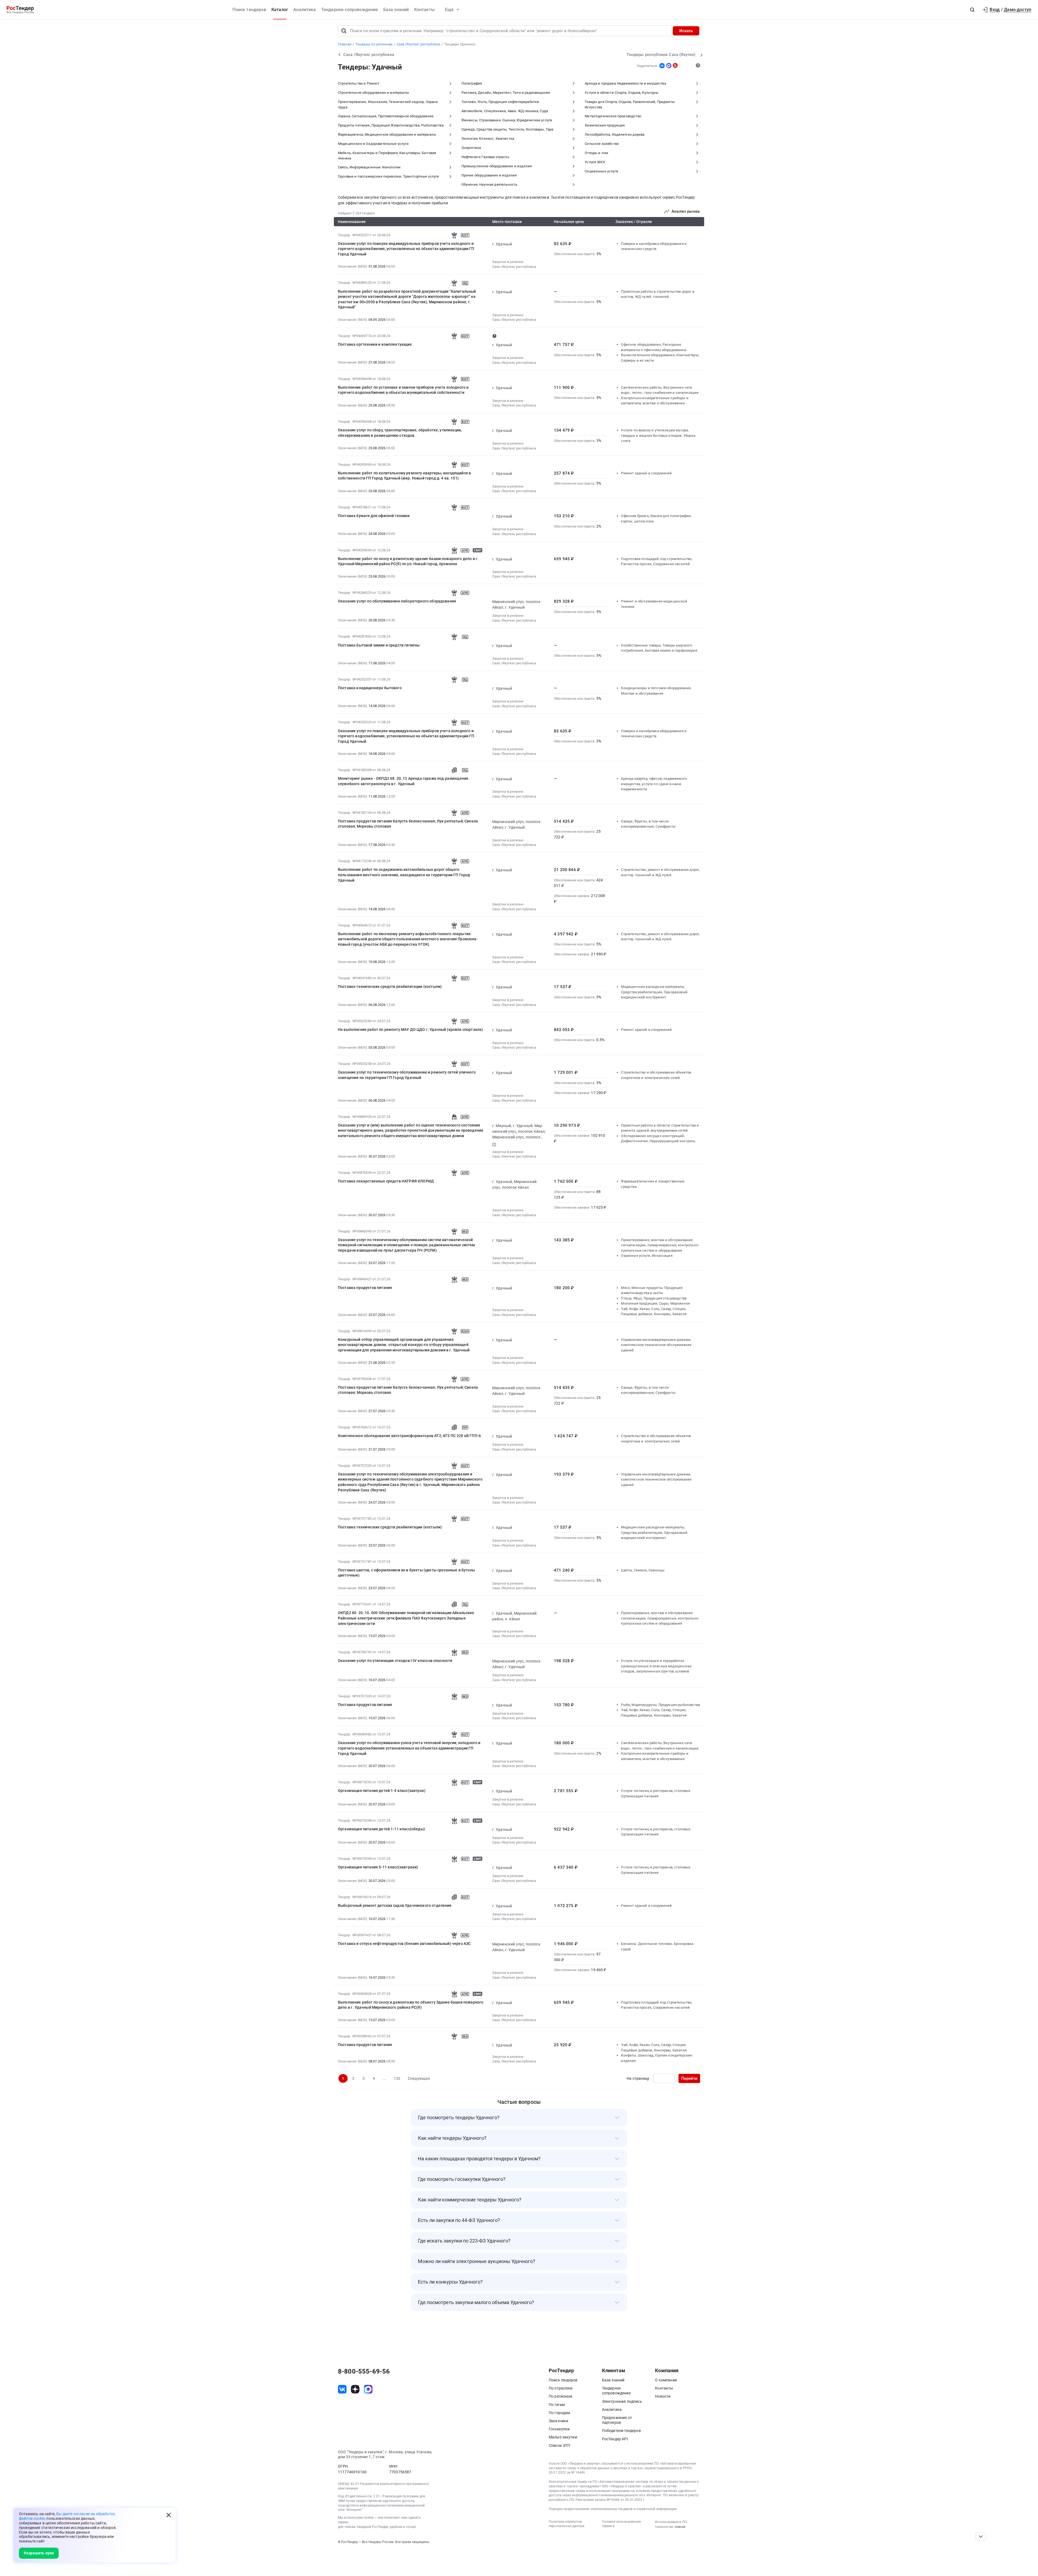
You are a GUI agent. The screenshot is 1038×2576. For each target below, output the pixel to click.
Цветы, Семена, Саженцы (643, 1570)
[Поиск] (344, 31)
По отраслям (560, 2388)
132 (397, 2078)
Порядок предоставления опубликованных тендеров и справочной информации (613, 2509)
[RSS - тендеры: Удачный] (675, 65)
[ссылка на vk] (342, 2389)
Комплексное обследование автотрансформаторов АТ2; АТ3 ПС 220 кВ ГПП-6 (409, 1436)
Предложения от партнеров (617, 2420)
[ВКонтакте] (662, 66)
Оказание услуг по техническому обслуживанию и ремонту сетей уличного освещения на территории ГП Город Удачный (407, 1075)
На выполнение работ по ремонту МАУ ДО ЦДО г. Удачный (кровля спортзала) (410, 1029)
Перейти (689, 2078)
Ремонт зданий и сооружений (646, 473)
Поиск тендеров (249, 10)
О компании (666, 2380)
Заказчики (558, 2421)
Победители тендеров (621, 2431)
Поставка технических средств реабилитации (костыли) (390, 987)
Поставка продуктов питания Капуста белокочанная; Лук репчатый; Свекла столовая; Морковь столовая (408, 824)
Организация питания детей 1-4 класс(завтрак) (382, 1791)
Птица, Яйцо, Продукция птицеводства (654, 1298)
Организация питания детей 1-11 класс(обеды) (381, 1829)
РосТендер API (615, 2439)
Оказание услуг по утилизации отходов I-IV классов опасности (395, 1661)
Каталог (280, 10)
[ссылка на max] (368, 2389)
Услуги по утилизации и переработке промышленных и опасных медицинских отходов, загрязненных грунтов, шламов (656, 1666)
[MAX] (669, 66)
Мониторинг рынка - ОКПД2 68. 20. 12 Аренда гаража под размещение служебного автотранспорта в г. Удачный (403, 781)
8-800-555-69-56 (364, 2371)
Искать (686, 31)
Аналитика (305, 10)
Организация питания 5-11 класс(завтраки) (378, 1867)
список (680, 2527)
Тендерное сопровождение (350, 10)
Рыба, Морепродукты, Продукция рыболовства (660, 1705)
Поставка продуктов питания (365, 1288)
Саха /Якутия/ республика (514, 267)
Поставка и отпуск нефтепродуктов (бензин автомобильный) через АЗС (404, 1944)
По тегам (557, 2405)
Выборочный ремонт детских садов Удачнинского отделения (395, 1905)
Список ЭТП (560, 2445)
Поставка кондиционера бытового (370, 688)
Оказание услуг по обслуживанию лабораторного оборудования (397, 601)
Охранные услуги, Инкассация (647, 1256)
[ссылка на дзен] (355, 2389)
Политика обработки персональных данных (567, 2524)
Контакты (424, 10)
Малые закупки (563, 2437)
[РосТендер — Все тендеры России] (20, 10)
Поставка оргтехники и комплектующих (375, 344)
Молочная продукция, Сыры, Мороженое (655, 1303)
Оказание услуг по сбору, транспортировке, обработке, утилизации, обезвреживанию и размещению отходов (400, 433)
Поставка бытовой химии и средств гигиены (379, 645)
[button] (972, 10)
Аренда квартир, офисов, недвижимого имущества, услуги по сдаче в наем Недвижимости (654, 784)
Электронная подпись (622, 2401)
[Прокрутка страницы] (981, 2537)
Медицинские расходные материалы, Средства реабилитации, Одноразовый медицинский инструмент (654, 992)
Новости (663, 2396)
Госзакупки (559, 2429)
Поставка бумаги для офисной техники (374, 516)
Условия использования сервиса (621, 2524)
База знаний (396, 10)
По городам (559, 2413)
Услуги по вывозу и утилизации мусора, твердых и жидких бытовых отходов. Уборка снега (658, 435)
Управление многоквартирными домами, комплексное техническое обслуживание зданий (656, 1345)
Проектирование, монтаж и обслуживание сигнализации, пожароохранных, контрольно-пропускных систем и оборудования (660, 1245)
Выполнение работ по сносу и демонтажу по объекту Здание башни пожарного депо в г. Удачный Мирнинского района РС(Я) (411, 2005)
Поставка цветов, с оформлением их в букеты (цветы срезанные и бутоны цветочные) (406, 1573)
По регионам (560, 2396)
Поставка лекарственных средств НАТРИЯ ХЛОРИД (386, 1181)
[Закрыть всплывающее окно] (169, 2515)
